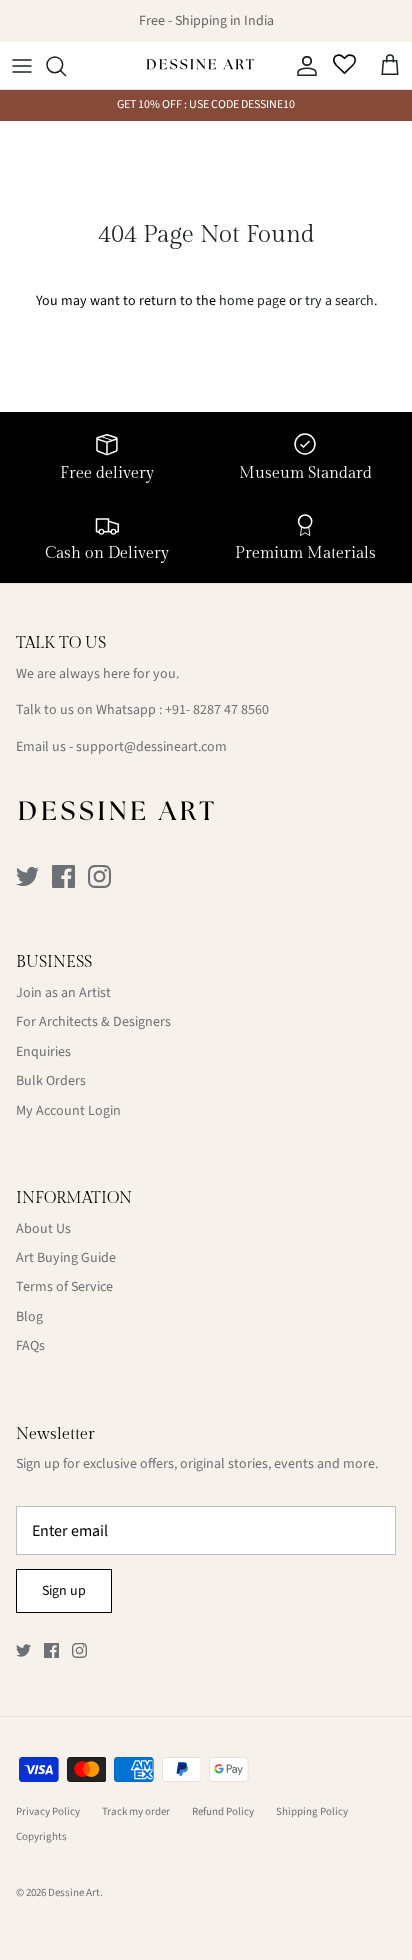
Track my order (136, 1811)
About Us (43, 1229)
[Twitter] (27, 876)
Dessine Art (74, 1892)
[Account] (302, 66)
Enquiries (43, 1052)
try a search (339, 301)
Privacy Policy (48, 1811)
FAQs (30, 1346)
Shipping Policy (312, 1811)
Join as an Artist (63, 993)
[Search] (66, 66)
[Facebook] (63, 876)
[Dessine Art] (200, 66)
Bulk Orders (51, 1081)
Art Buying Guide (66, 1258)
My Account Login (68, 1111)
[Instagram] (99, 876)
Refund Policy (223, 1811)
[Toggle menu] (22, 66)
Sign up (64, 1591)
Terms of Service (64, 1287)
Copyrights (41, 1836)
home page (252, 301)
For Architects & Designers (93, 1022)
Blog (29, 1317)
